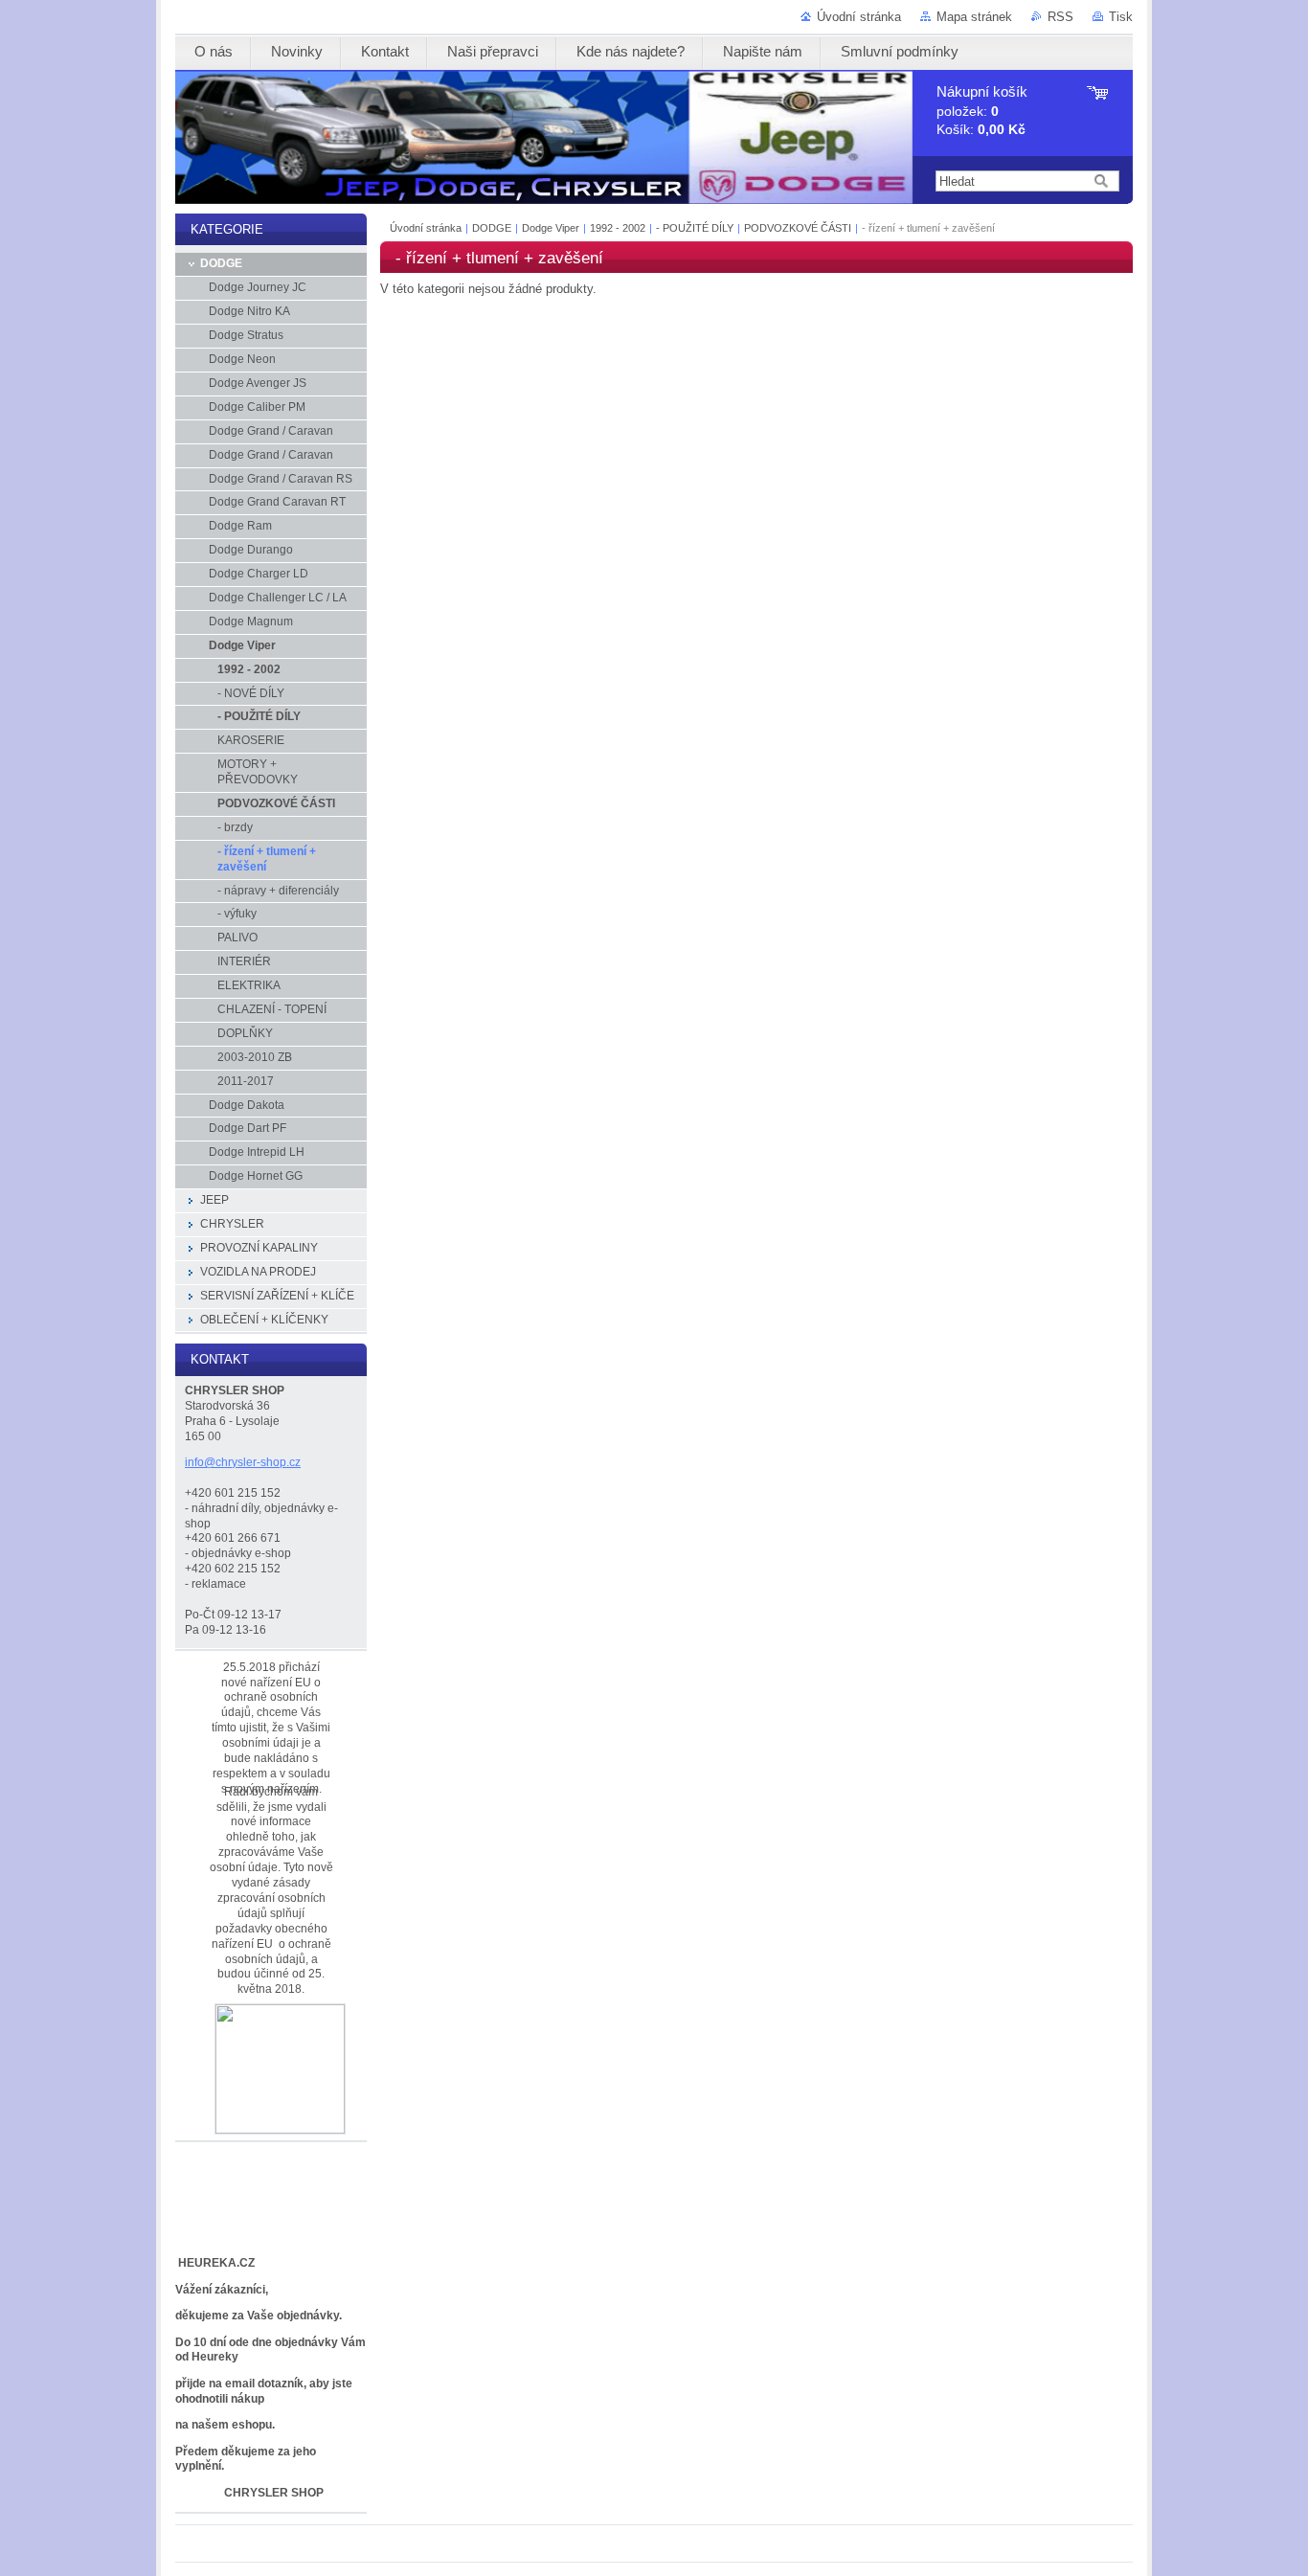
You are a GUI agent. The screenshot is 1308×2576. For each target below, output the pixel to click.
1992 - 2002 (618, 228)
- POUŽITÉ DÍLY (696, 228)
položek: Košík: (982, 111)
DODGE (492, 228)
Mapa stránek (974, 17)
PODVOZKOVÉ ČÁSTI (798, 228)
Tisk (1121, 17)
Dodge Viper (552, 228)
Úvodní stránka (859, 17)
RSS (1060, 17)
